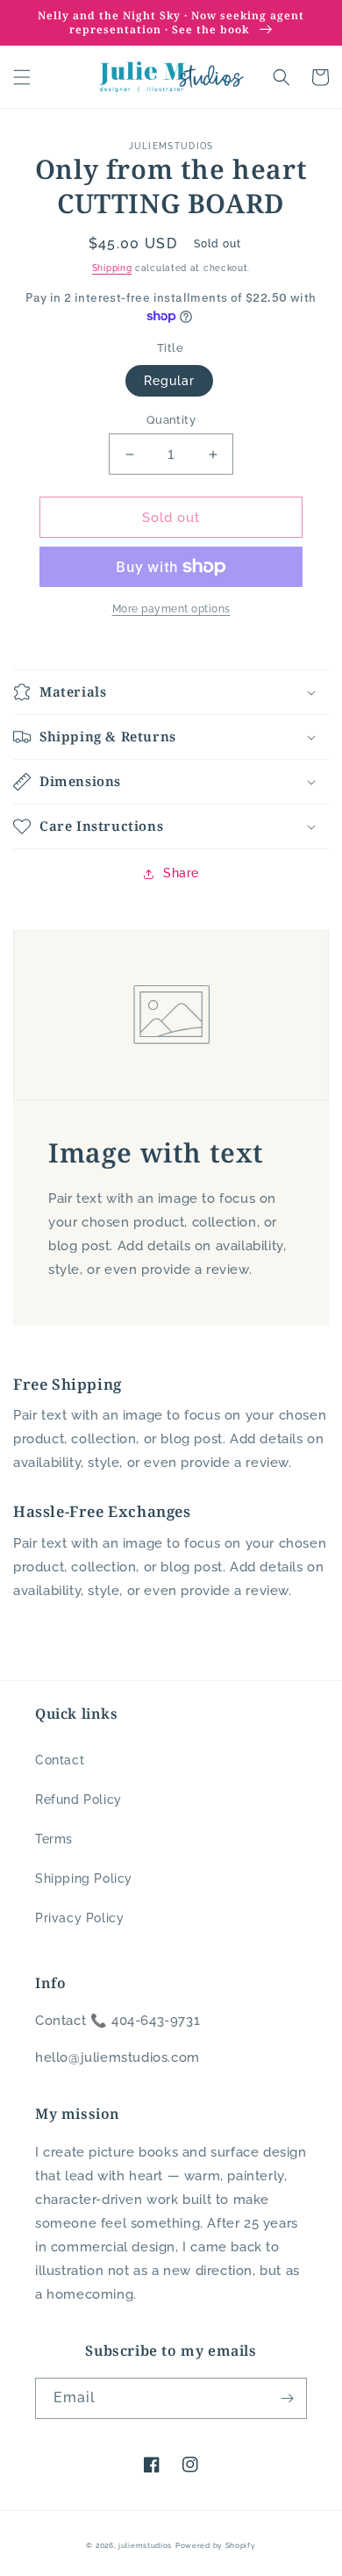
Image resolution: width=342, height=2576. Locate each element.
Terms (54, 1839)
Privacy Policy (79, 1918)
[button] (22, 77)
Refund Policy (78, 1800)
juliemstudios (145, 2545)
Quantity (171, 420)
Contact (60, 1760)
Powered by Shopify (216, 2545)
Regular (169, 381)
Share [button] (181, 873)
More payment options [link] (171, 609)
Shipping (112, 268)
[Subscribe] (287, 2398)
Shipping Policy (84, 1878)
